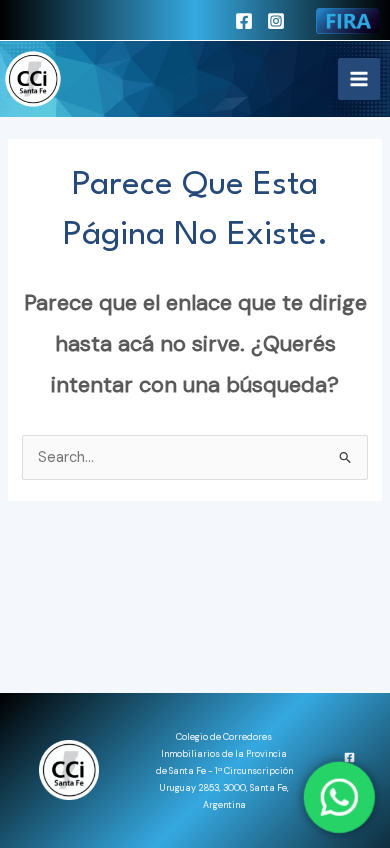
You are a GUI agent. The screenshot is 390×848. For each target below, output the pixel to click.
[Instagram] (276, 21)
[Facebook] (244, 21)
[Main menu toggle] (359, 79)
